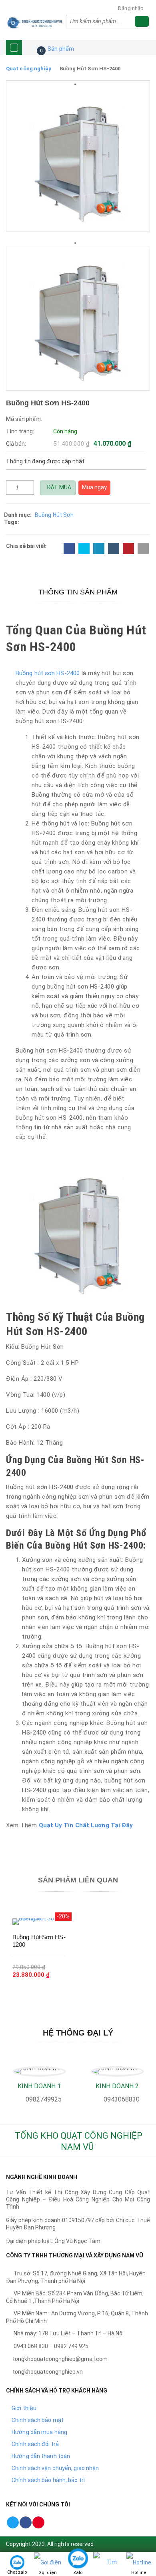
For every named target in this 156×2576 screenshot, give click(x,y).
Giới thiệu (24, 2408)
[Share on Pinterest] (128, 548)
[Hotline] (139, 2562)
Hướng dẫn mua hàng (39, 2432)
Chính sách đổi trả (35, 2444)
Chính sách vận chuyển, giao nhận (55, 2468)
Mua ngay (94, 487)
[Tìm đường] (108, 2572)
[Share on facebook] (69, 548)
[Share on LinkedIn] (99, 548)
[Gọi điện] (48, 2562)
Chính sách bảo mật (38, 2420)
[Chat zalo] (17, 2562)
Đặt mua (58, 487)
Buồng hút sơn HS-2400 (48, 673)
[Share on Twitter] (84, 548)
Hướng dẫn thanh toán (41, 2456)
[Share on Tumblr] (114, 548)
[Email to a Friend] (143, 548)
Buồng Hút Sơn (54, 515)
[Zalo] (78, 2562)
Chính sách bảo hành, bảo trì (48, 2480)
